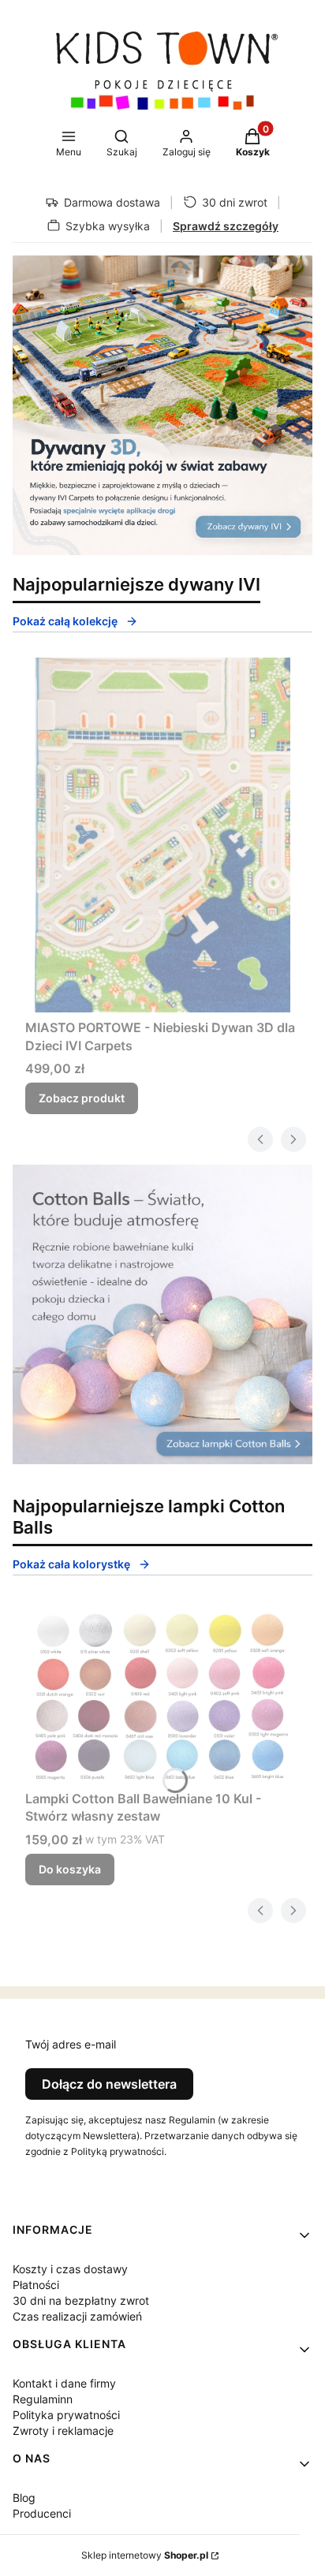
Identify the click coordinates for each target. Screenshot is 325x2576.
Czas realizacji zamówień (77, 2316)
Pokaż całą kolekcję (65, 621)
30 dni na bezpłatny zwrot (81, 2300)
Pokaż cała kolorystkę (71, 1564)
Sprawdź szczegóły (226, 226)
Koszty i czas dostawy (70, 2269)
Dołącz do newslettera (109, 2084)
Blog (24, 2498)
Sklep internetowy (145, 2555)
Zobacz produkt (82, 1098)
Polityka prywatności (66, 2415)
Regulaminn (43, 2399)
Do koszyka (70, 1869)
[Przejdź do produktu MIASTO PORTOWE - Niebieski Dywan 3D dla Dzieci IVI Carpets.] (162, 835)
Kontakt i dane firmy (64, 2383)
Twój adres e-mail (71, 2044)
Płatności (36, 2285)
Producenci (42, 2513)
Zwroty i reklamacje (63, 2431)
